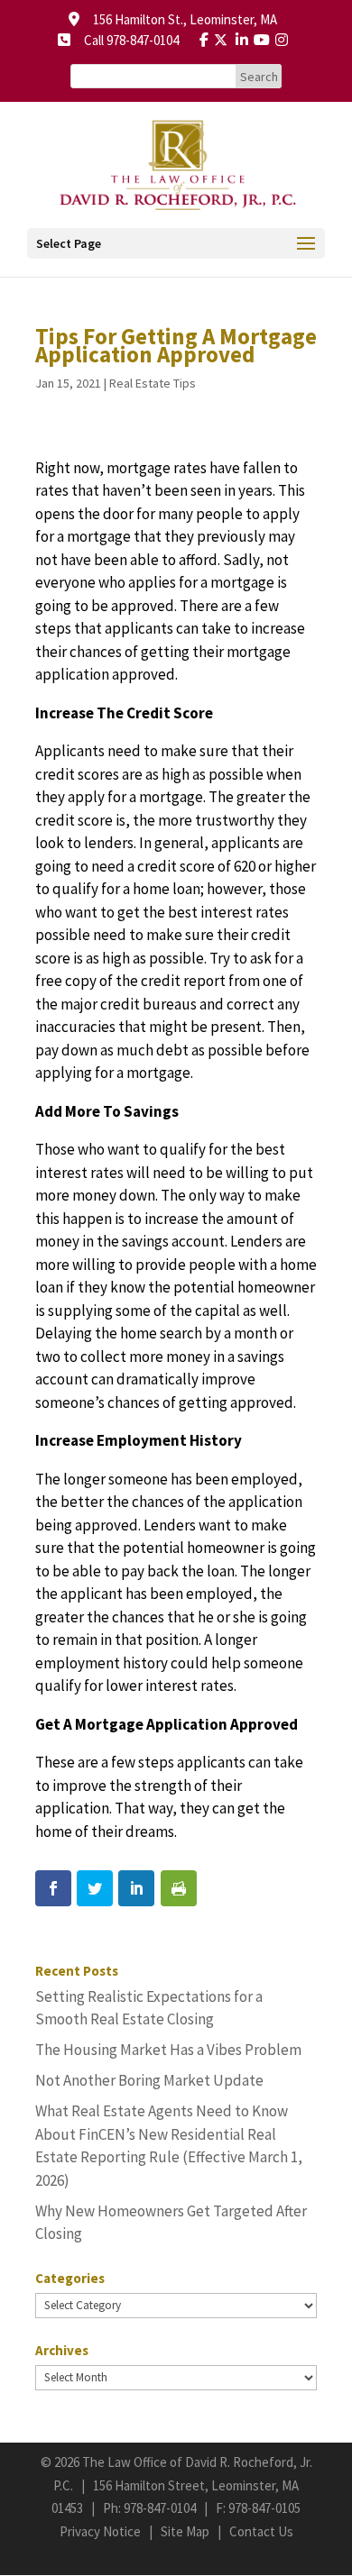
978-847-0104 (160, 2508)
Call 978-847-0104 (126, 40)
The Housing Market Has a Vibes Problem (168, 2050)
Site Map (185, 2531)
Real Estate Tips (153, 383)
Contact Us (261, 2531)
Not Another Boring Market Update (149, 2080)
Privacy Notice (100, 2531)
